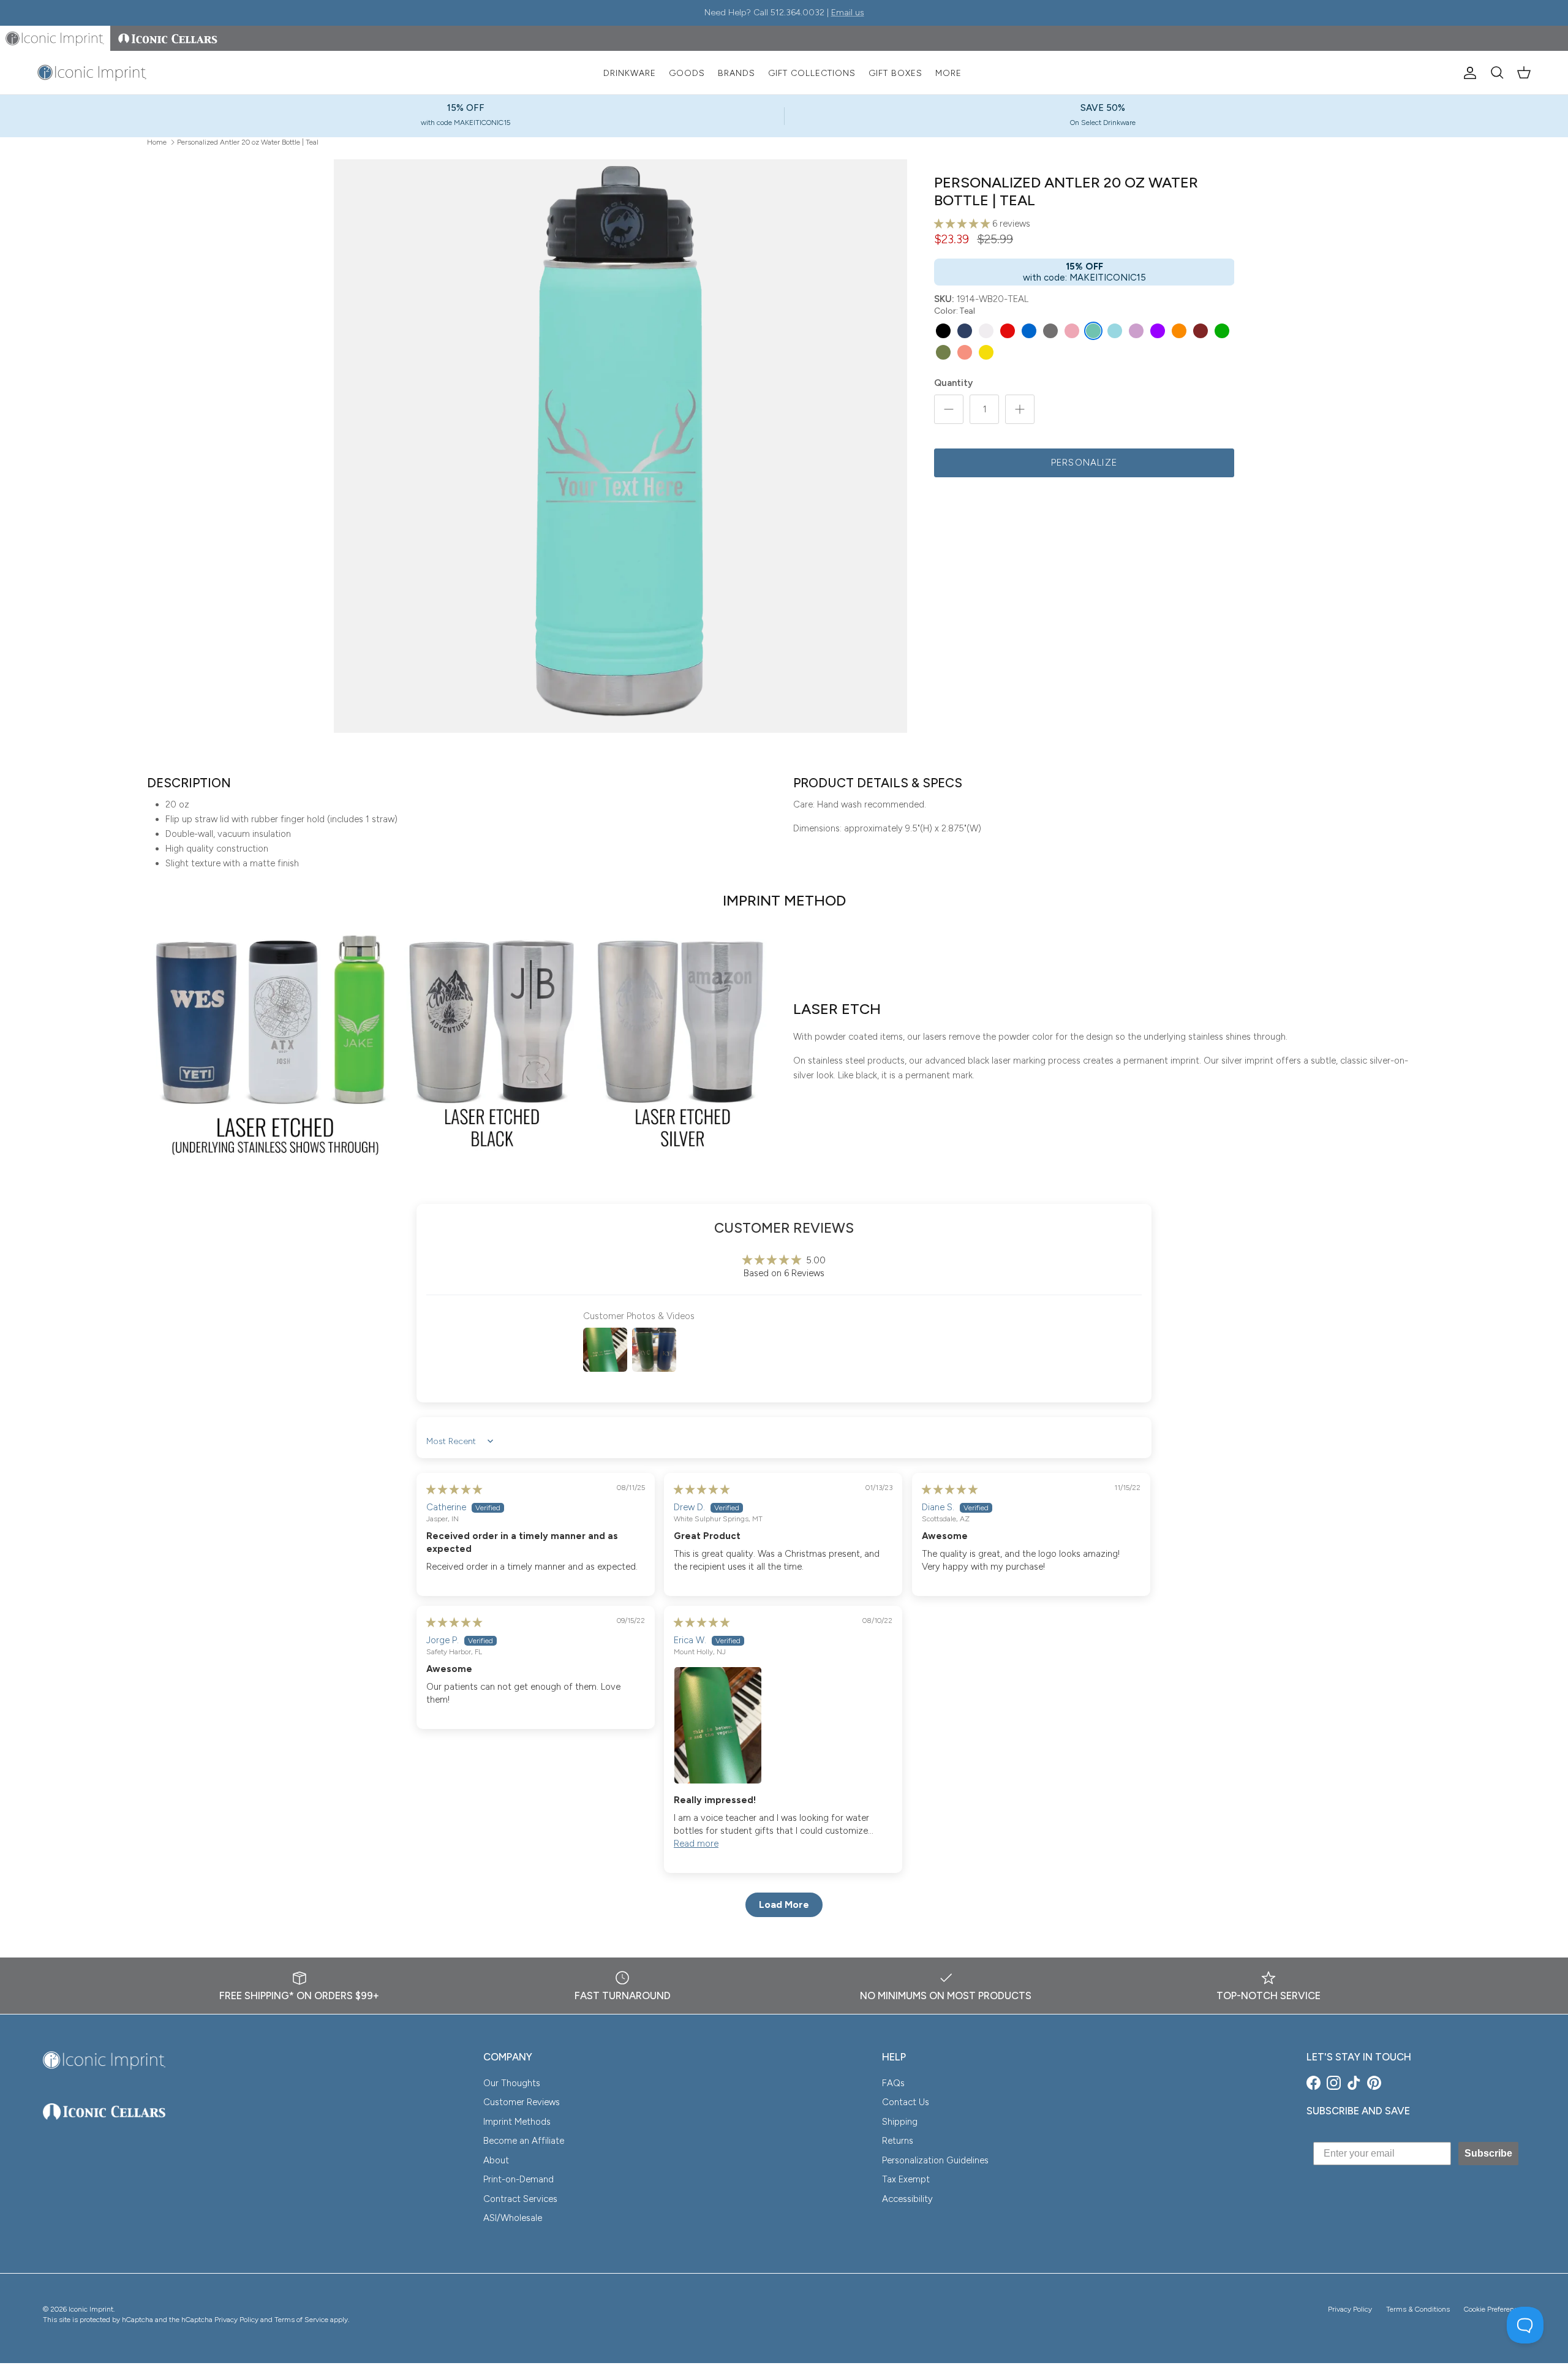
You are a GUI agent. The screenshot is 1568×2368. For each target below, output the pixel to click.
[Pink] (1072, 331)
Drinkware (630, 73)
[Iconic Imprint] (92, 73)
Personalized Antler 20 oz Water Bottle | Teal (248, 142)
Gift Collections (812, 73)
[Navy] (965, 331)
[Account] (1468, 73)
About (496, 2160)
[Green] (1222, 331)
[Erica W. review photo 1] (783, 1725)
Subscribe (1488, 2153)
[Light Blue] (1115, 331)
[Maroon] (1200, 331)
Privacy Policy (1350, 2309)
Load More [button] (784, 1905)
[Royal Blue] (1029, 331)
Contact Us (906, 2102)
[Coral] (965, 352)
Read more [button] (696, 1844)
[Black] (943, 331)
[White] (986, 331)
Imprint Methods (517, 2122)
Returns (898, 2141)
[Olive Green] (943, 352)
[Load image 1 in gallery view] (620, 446)
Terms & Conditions (1418, 2309)
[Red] (1008, 331)
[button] (963, 224)
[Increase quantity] (1020, 409)
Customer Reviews (522, 2102)
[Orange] (1179, 331)
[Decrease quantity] (949, 409)
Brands (737, 73)
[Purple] (1158, 331)
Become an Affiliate (524, 2141)
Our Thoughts (512, 2083)
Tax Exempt (906, 2179)
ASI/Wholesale (513, 2218)
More (948, 73)
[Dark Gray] (1050, 331)
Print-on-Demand (518, 2179)
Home (157, 142)
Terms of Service (301, 2320)
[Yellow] (986, 352)
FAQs (893, 2083)
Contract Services (520, 2199)
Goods (687, 73)
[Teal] (1093, 331)
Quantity (953, 383)
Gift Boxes (895, 73)
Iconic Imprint (91, 2309)
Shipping (900, 2122)
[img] (454, 1489)
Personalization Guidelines (935, 2160)
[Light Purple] (1136, 331)
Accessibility (907, 2199)
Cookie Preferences (1494, 2309)
